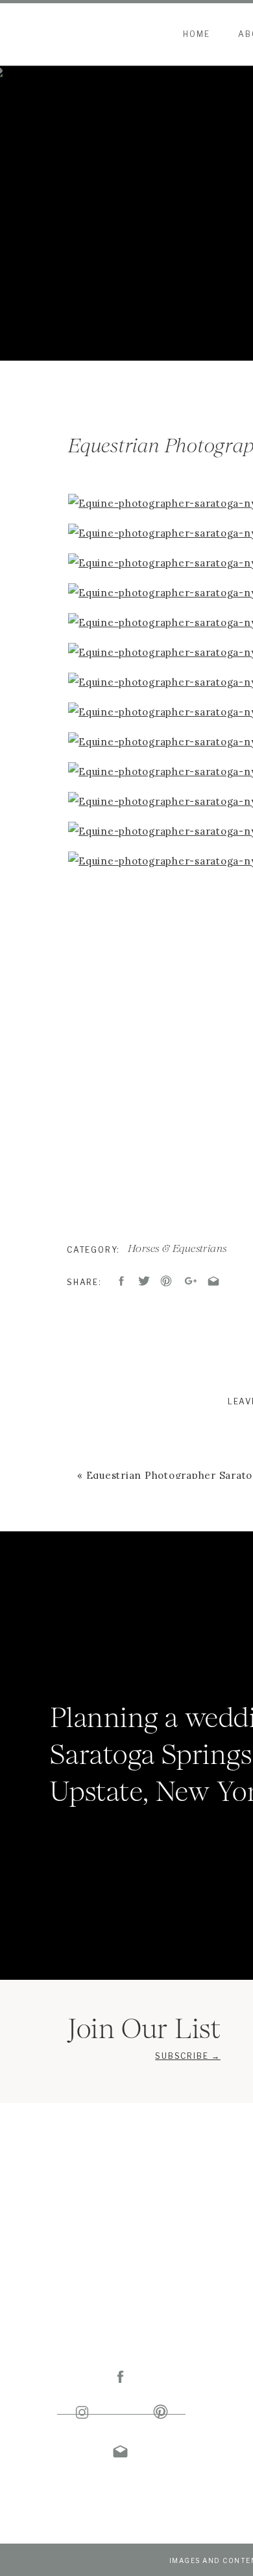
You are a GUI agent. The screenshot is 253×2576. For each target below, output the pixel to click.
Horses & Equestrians (177, 1248)
